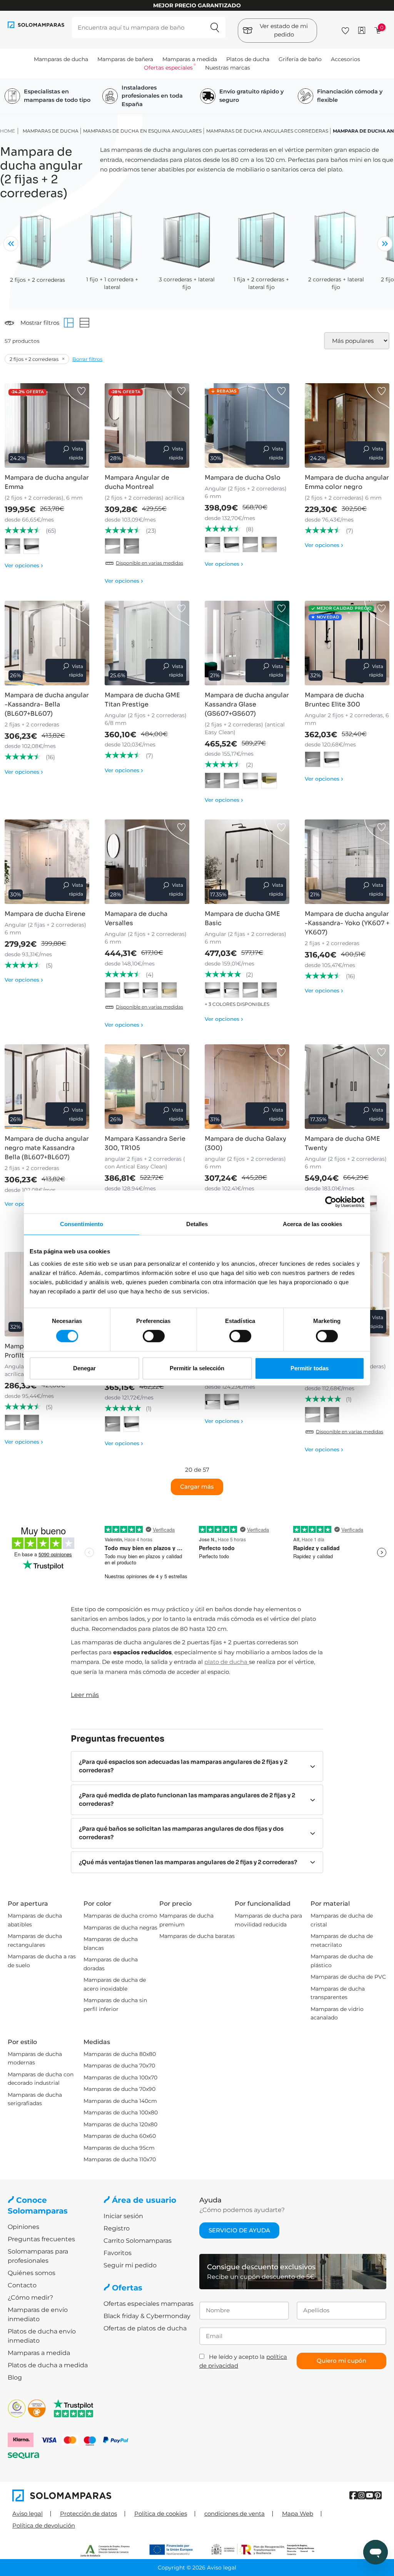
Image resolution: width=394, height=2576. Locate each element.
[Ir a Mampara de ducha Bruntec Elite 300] (347, 643)
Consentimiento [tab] (82, 1224)
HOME (8, 131)
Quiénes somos (32, 2273)
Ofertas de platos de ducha (145, 2328)
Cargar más (197, 1487)
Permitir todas (310, 1368)
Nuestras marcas (228, 68)
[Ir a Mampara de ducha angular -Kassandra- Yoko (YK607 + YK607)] (347, 862)
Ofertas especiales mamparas (149, 2304)
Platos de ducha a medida (48, 2365)
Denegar (84, 1368)
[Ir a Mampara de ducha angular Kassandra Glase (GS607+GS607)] (247, 643)
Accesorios (346, 59)
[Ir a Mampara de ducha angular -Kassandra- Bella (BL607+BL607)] (47, 643)
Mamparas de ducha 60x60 (120, 2136)
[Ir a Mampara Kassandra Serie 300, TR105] (147, 1087)
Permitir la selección (197, 1368)
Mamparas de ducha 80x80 (120, 2054)
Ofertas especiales (168, 68)
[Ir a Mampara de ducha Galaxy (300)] (247, 1087)
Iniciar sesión (123, 2216)
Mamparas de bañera (125, 59)
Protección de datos (88, 2514)
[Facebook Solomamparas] (353, 2495)
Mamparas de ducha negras (120, 1928)
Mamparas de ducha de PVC (348, 1977)
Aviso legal (28, 2514)
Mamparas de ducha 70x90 (119, 2089)
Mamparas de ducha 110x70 (120, 2159)
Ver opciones (24, 565)
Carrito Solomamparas (138, 2241)
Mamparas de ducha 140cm (120, 2101)
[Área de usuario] (362, 30)
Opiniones (23, 2227)
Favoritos (118, 2253)
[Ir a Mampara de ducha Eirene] (47, 862)
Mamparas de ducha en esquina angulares (142, 131)
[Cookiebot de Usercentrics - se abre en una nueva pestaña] (331, 1202)
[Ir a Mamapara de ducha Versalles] (147, 862)
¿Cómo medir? (30, 2298)
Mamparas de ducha (61, 59)
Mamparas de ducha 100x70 (120, 2077)
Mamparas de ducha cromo (120, 1916)
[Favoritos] (345, 29)
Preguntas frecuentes (41, 2239)
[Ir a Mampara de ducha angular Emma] (47, 425)
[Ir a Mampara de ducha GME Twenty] (347, 1087)
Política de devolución (44, 2525)
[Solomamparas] (105, 2495)
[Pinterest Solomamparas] (378, 2495)
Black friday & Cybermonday (147, 2316)
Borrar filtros (87, 359)
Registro (117, 2228)
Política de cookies (161, 2514)
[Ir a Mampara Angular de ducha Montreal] (147, 425)
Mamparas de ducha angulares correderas (267, 131)
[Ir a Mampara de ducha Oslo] (247, 425)
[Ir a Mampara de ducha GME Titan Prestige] (147, 643)
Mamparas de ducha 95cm (119, 2148)
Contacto (22, 2285)
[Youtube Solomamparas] (370, 2495)
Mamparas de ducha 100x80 (121, 2112)
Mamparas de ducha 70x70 (119, 2066)
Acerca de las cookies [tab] (312, 1224)
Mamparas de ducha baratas (197, 1936)
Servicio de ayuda (239, 2230)
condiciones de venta (235, 2514)
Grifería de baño (300, 59)
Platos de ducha (248, 59)
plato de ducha (227, 1662)
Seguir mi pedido (130, 2265)
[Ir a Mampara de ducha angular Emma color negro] (347, 425)
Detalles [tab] (197, 1224)
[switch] (154, 1336)
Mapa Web (298, 2514)
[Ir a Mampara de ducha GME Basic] (247, 862)
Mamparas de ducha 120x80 (120, 2124)
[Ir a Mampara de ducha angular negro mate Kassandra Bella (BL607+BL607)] (47, 1087)
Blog (15, 2377)
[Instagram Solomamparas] (361, 2495)
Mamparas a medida (190, 59)
